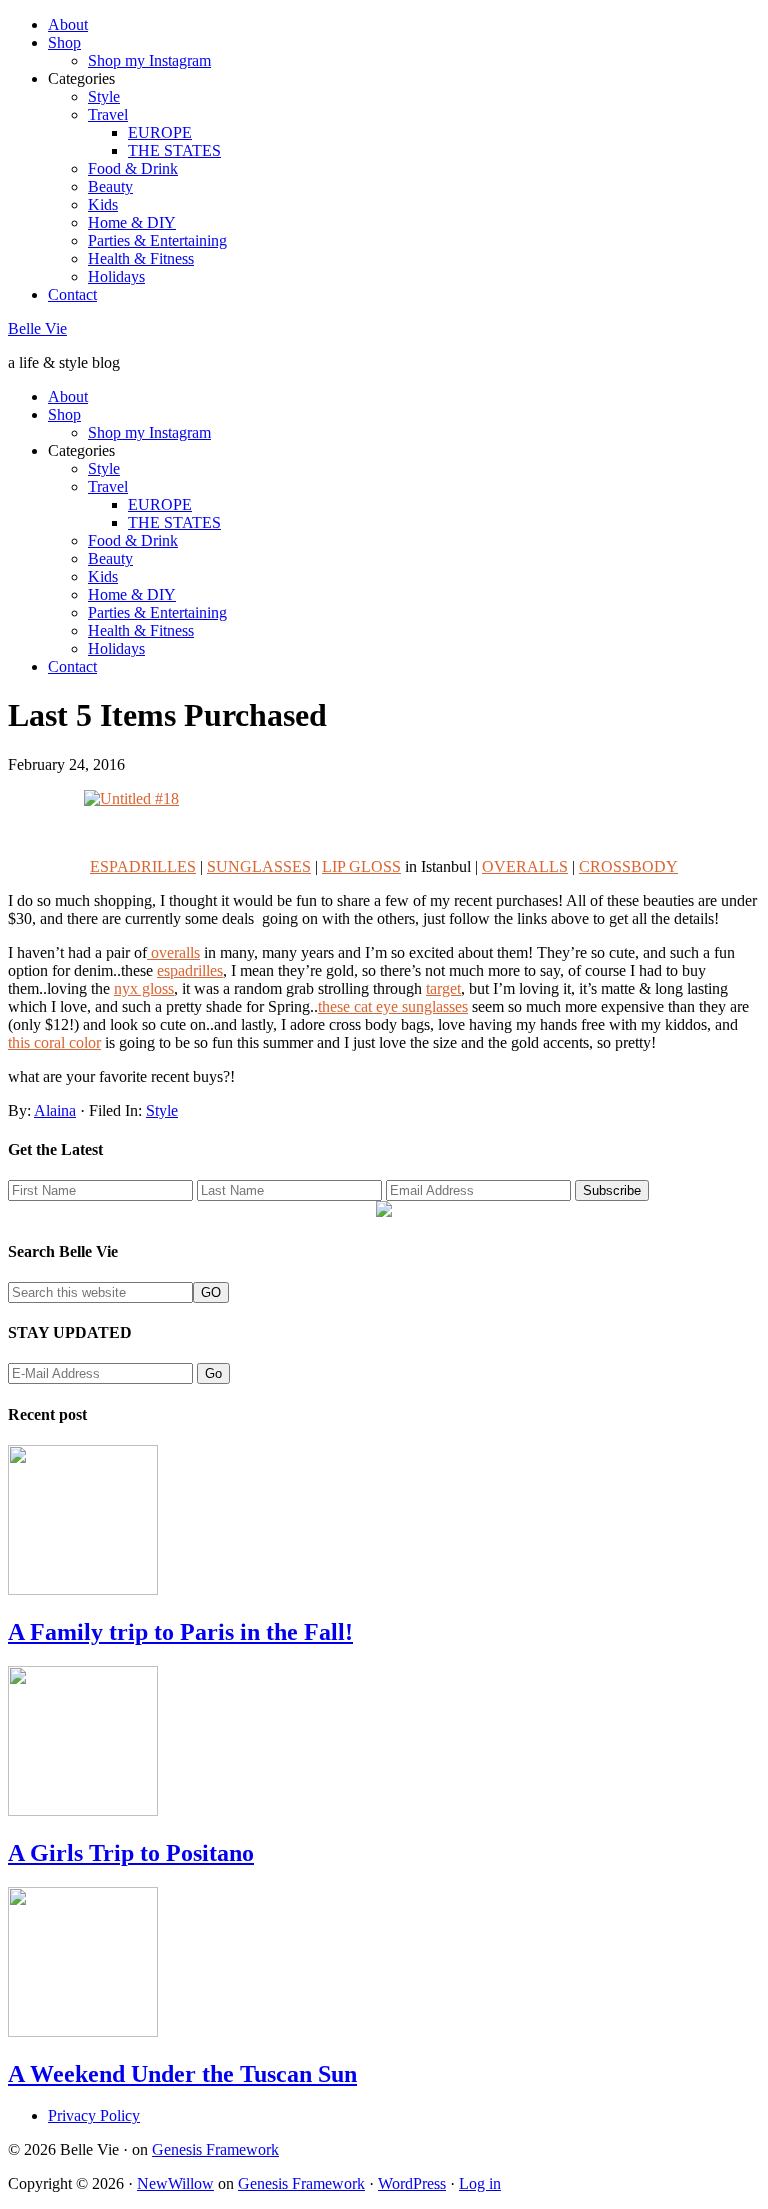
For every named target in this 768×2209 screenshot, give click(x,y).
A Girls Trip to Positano (131, 1853)
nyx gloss (144, 988)
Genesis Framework (215, 2149)
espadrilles (190, 970)
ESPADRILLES (143, 866)
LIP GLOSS (361, 866)
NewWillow (175, 2183)
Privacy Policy (94, 2115)
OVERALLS (525, 866)
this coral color (54, 1042)
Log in (480, 2183)
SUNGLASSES (259, 866)
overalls (173, 952)
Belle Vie (37, 328)
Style (162, 1110)
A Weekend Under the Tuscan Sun (182, 2074)
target (443, 988)
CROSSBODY (628, 866)
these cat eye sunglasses (393, 1006)
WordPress (412, 2183)
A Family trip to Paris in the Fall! (180, 1632)
